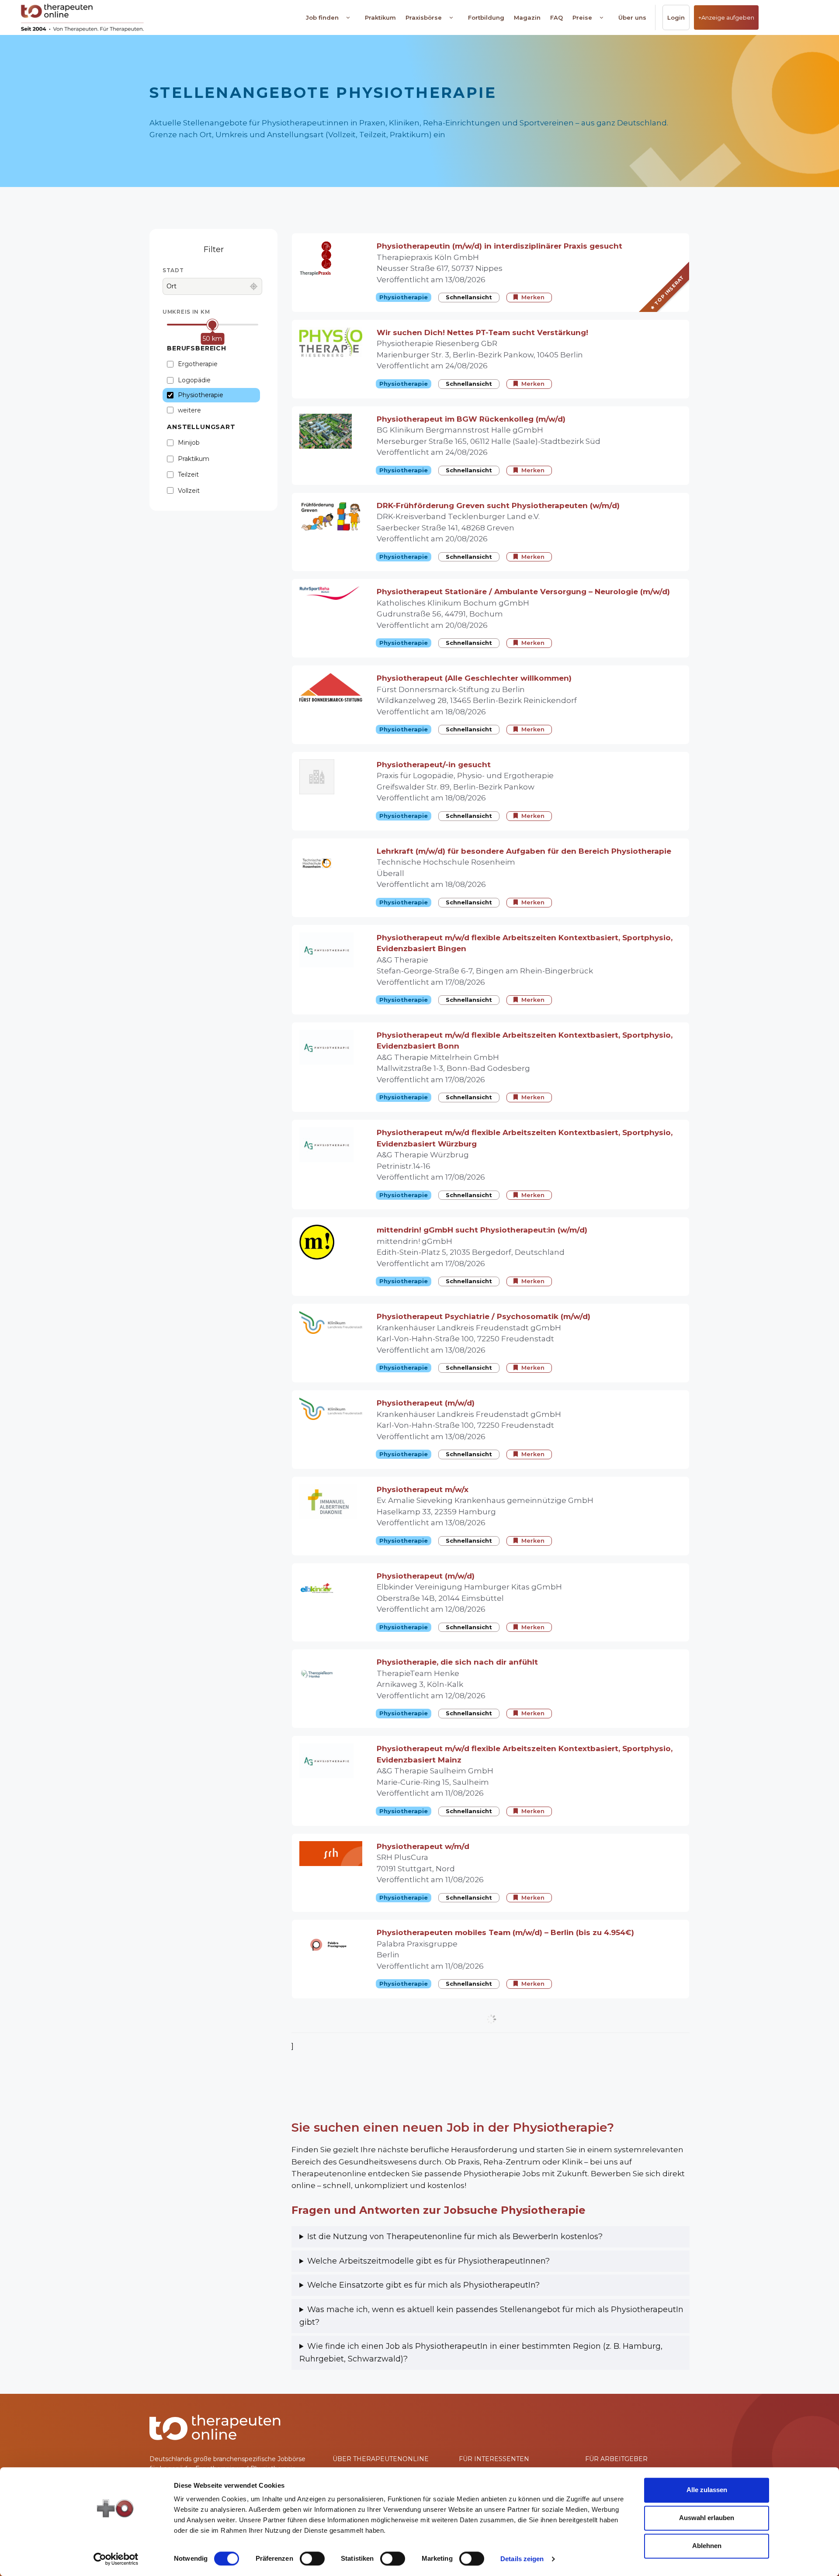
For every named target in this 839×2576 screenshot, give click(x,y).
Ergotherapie (198, 364)
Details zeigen (522, 2559)
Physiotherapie (201, 395)
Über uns (632, 17)
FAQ (556, 17)
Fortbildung (486, 17)
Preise (582, 17)
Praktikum (380, 17)
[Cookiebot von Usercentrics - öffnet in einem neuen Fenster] (116, 2559)
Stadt (173, 270)
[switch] (312, 2559)
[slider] (213, 324)
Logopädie (194, 380)
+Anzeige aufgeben (726, 17)
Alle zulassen (707, 2490)
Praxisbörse (424, 17)
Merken (533, 297)
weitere (189, 410)
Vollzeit (189, 491)
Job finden (322, 17)
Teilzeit (188, 474)
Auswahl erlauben (707, 2518)
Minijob (189, 443)
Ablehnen (707, 2546)
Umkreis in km (186, 312)
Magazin (527, 17)
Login (676, 17)
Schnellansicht (469, 297)
